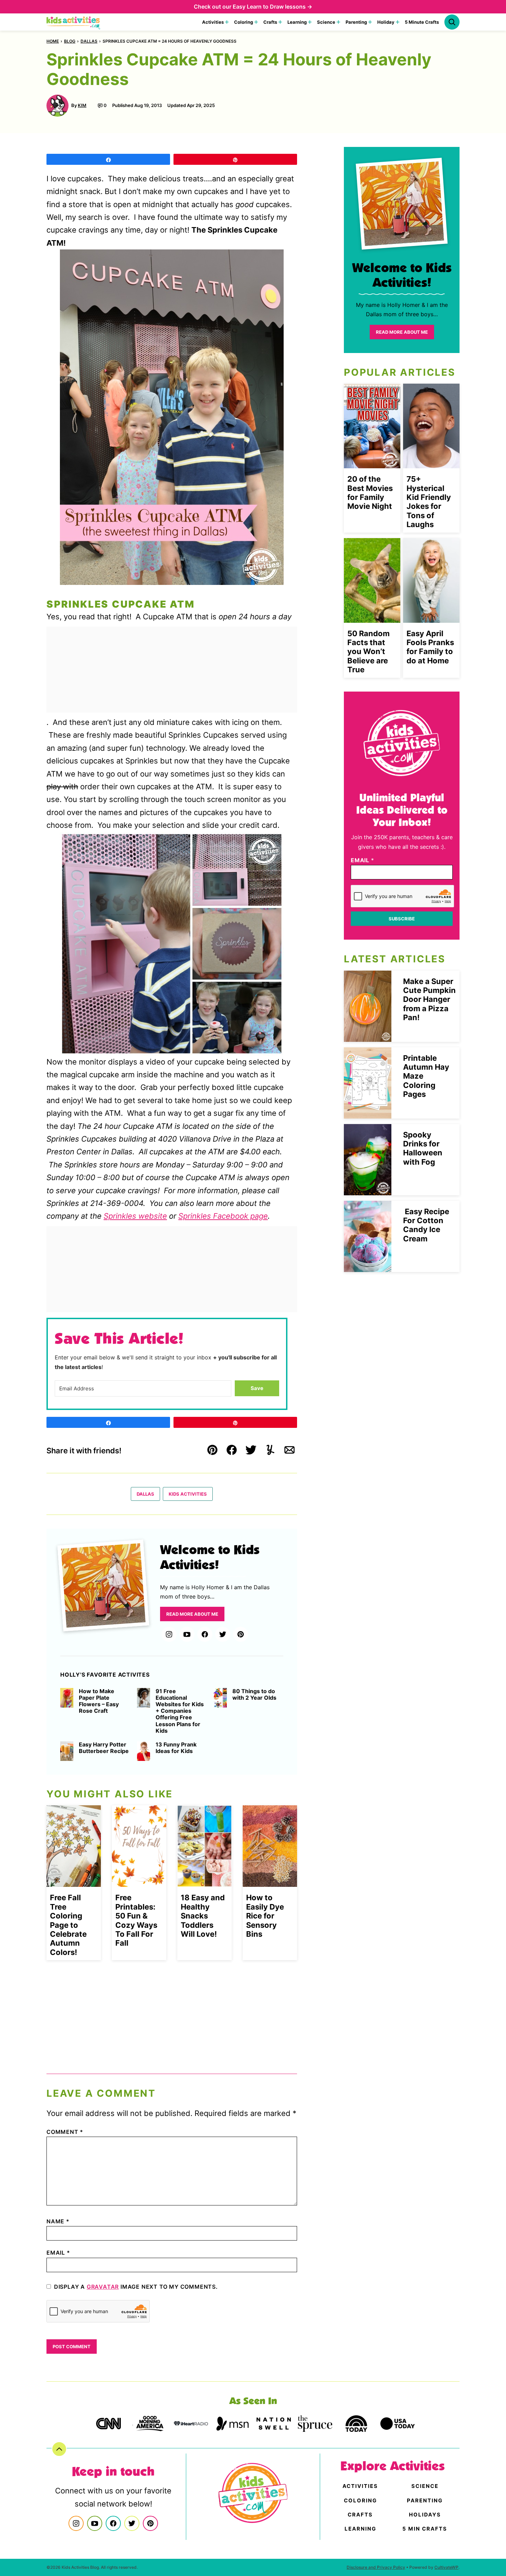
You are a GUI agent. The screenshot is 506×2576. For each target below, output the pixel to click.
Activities (213, 22)
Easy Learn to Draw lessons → (272, 7)
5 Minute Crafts (422, 22)
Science (326, 22)
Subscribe (402, 919)
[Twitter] (223, 1634)
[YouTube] (187, 1634)
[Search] (452, 22)
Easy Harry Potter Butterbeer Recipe (104, 1748)
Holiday (386, 22)
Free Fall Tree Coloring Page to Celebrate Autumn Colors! (68, 1925)
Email (58, 2253)
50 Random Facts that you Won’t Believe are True (368, 652)
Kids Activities (188, 1494)
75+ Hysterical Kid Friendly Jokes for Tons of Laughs (429, 502)
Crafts (270, 22)
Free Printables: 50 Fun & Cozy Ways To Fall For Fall (136, 1920)
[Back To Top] (59, 2449)
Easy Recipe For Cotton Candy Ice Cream (426, 1225)
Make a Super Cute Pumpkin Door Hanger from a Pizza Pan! (429, 1000)
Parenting (356, 22)
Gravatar (103, 2287)
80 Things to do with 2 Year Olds (254, 1695)
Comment (65, 2132)
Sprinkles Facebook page (223, 1216)
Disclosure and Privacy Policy (376, 2567)
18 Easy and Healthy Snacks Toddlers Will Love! (203, 1916)
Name (58, 2221)
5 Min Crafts (425, 2529)
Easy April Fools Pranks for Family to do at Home (430, 647)
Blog (70, 41)
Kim (82, 105)
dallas (89, 41)
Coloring (244, 22)
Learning (297, 22)
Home (53, 41)
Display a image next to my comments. (136, 2287)
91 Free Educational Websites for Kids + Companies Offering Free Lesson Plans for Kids (180, 1711)
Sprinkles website (135, 1216)
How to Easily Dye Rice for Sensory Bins (265, 1916)
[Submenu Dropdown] (227, 22)
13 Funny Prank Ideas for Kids (176, 1748)
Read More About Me (192, 1614)
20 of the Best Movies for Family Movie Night (370, 493)
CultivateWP (446, 2567)
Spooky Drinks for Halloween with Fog (423, 1148)
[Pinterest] (241, 1634)
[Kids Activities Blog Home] (74, 22)
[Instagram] (169, 1634)
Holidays (425, 2515)
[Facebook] (205, 1634)
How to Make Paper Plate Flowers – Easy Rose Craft (99, 1701)
